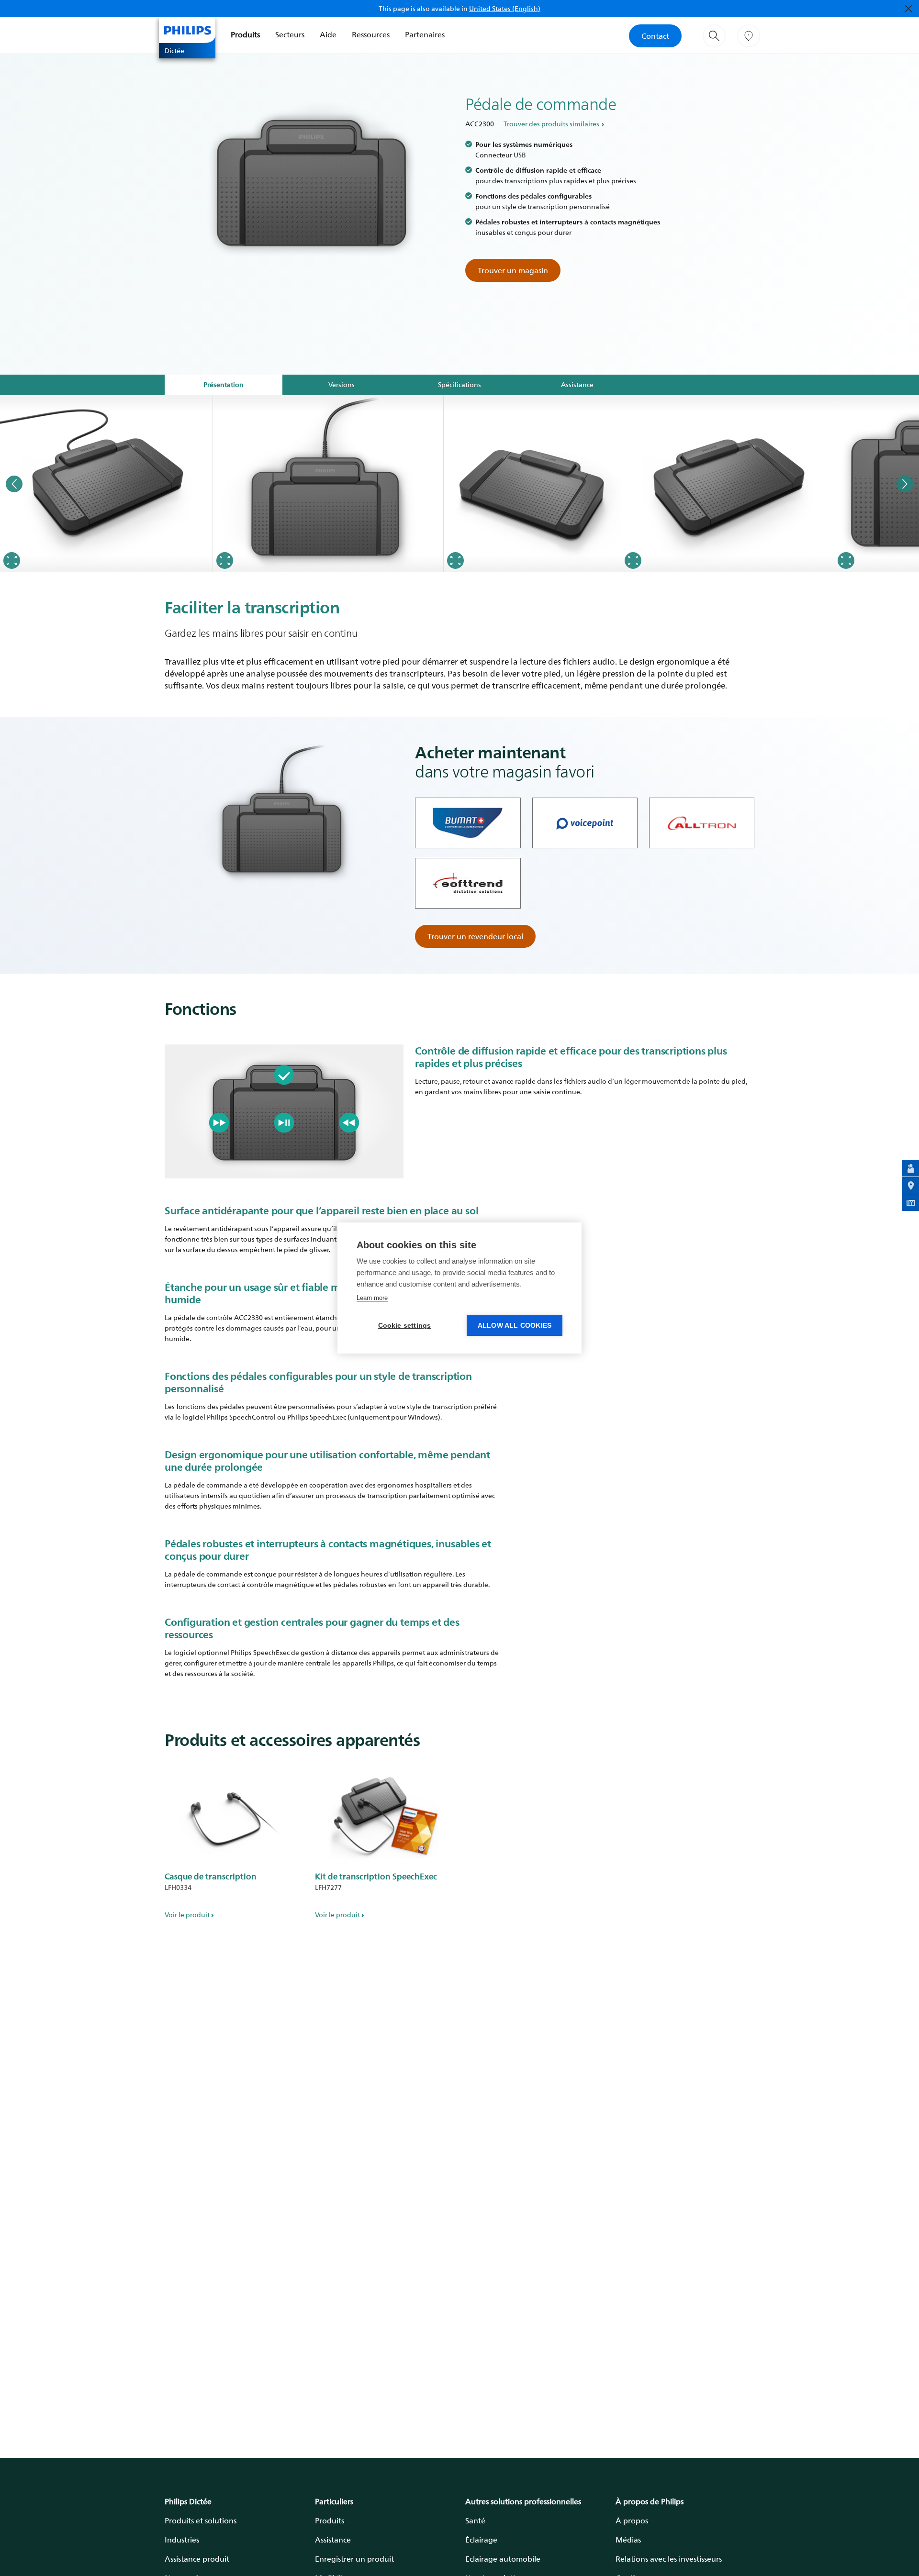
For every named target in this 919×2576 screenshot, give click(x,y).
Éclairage (481, 2540)
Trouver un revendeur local (475, 936)
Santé (475, 2520)
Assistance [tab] (577, 384)
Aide (328, 34)
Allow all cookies (515, 1326)
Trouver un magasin (513, 270)
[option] (106, 484)
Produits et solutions (201, 2520)
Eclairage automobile (503, 2559)
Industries (182, 2540)
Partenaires (425, 34)
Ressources (371, 34)
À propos (632, 2520)
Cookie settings (405, 1326)
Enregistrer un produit (354, 2559)
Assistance (333, 2540)
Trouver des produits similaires (551, 124)
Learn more (372, 1298)
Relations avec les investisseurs (669, 2559)
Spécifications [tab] (459, 384)
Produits (245, 34)
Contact (655, 36)
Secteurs (290, 34)
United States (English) (505, 8)
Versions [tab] (342, 384)
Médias (628, 2540)
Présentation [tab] (224, 384)
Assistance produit (197, 2559)
